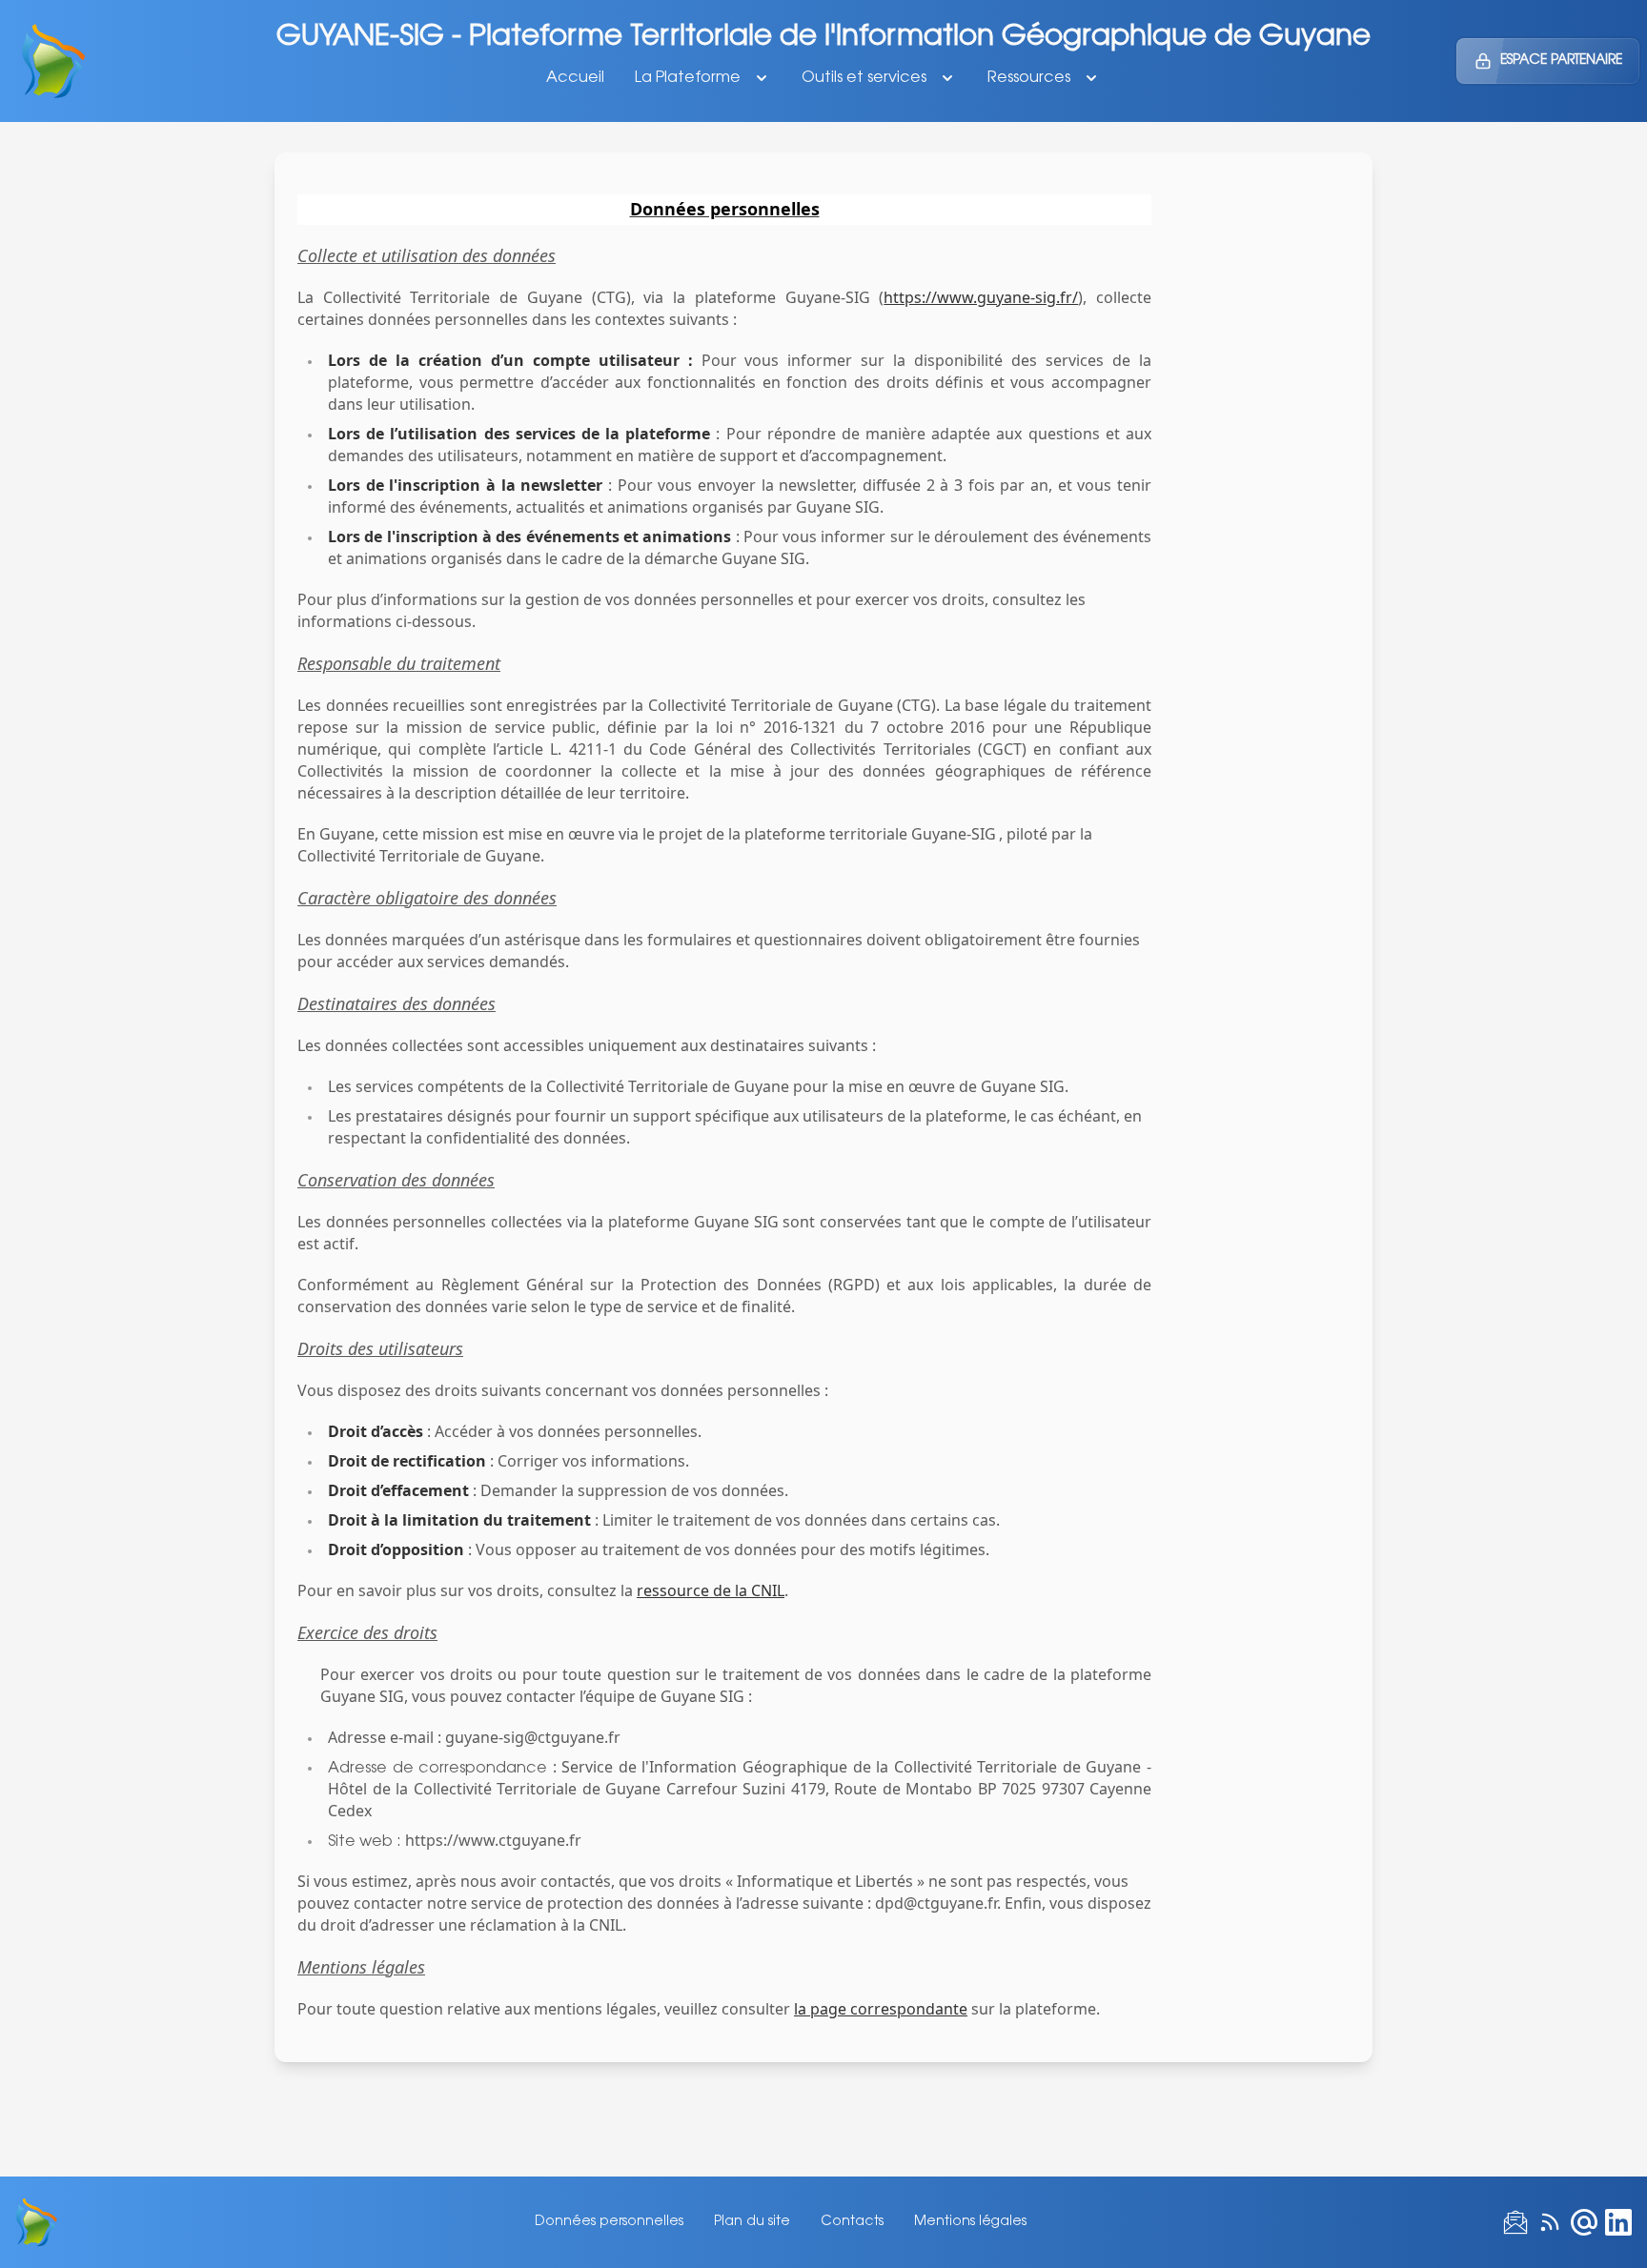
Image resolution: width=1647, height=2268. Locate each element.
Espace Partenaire (1561, 61)
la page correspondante (881, 2009)
